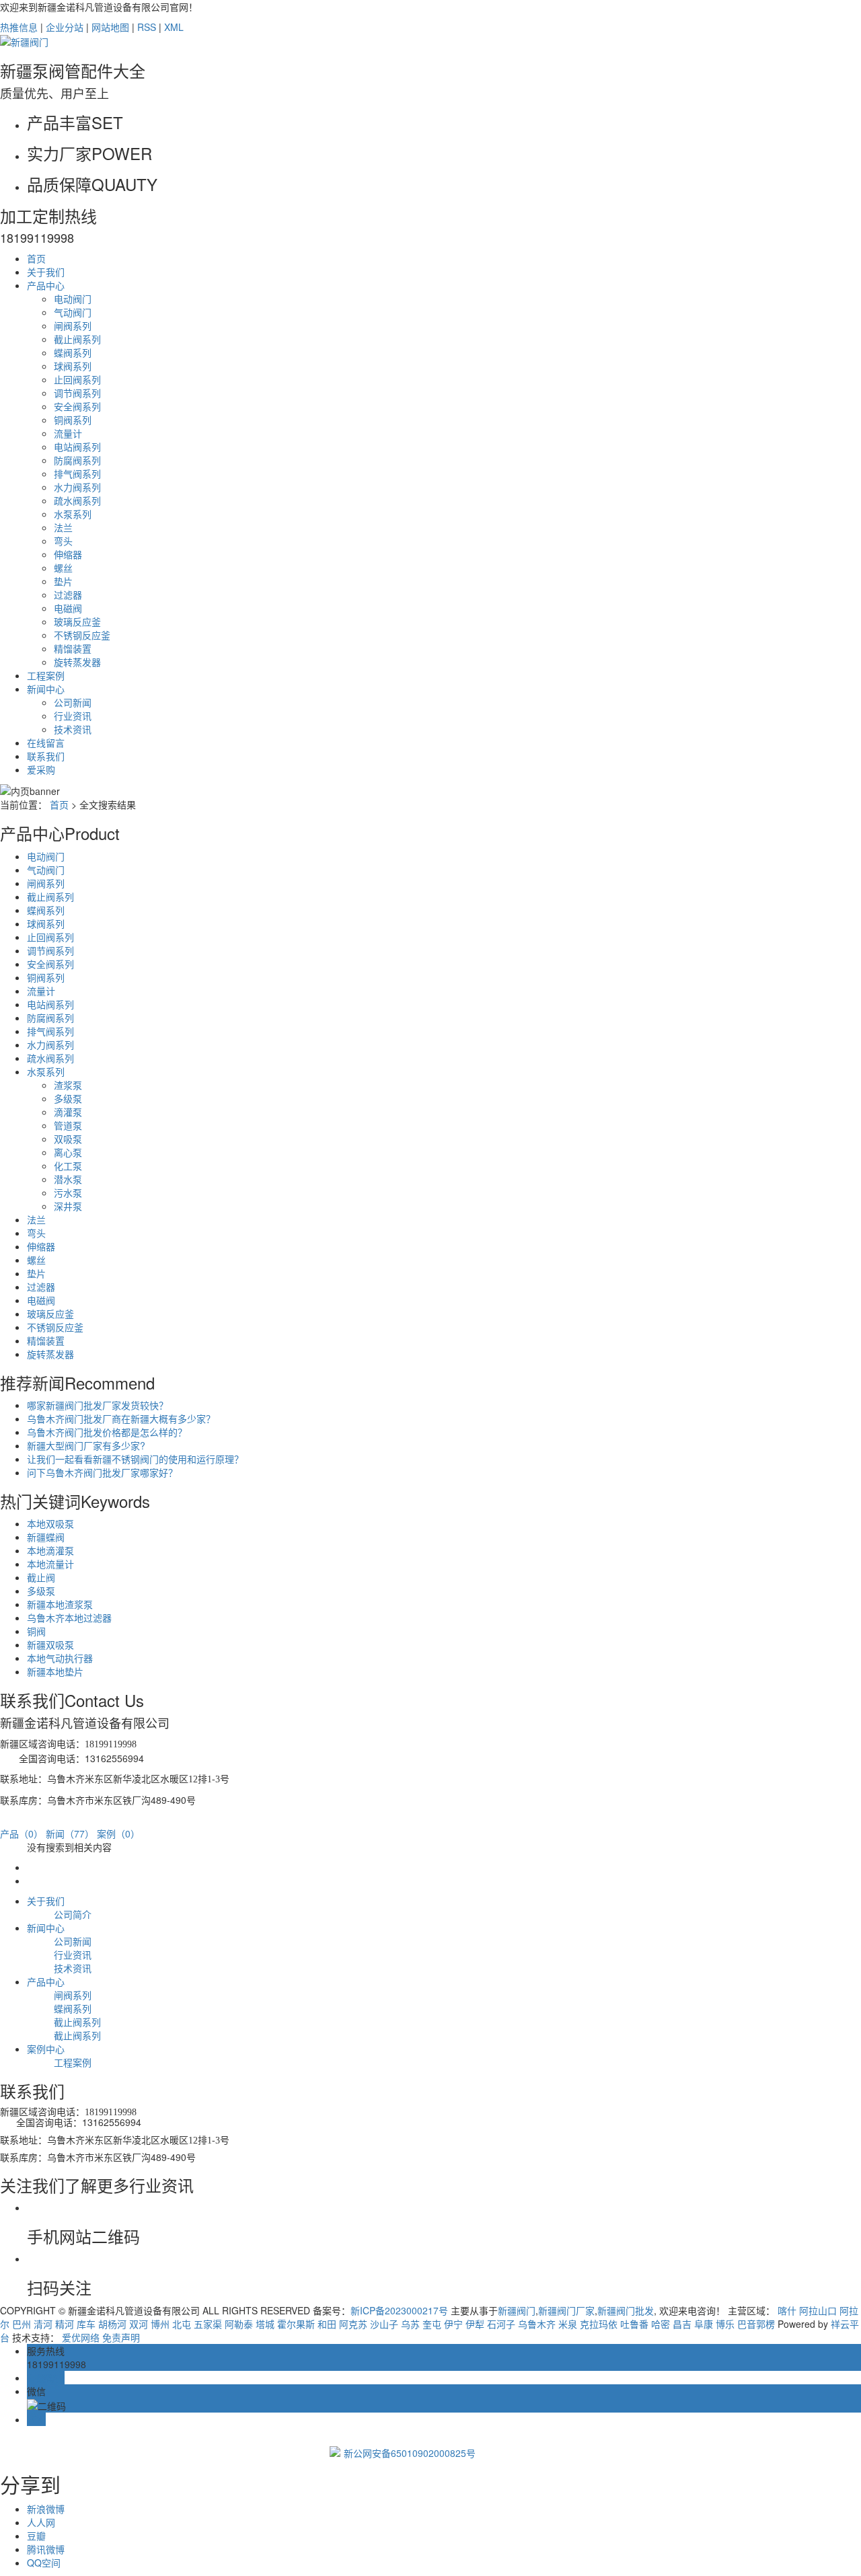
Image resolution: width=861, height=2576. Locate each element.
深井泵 (68, 1206)
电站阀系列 (77, 447)
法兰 (63, 527)
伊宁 (453, 2324)
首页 (36, 258)
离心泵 (68, 1152)
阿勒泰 (239, 2324)
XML (174, 27)
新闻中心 (46, 689)
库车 (86, 2324)
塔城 (265, 2324)
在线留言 (46, 743)
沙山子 (384, 2324)
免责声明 (121, 2337)
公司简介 (73, 1914)
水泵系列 (73, 514)
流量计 (68, 433)
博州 (160, 2324)
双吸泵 (68, 1139)
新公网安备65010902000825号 (410, 2453)
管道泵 (68, 1125)
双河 (139, 2324)
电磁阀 (68, 608)
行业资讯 (73, 716)
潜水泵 (68, 1179)
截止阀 (41, 1577)
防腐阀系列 (77, 460)
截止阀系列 (77, 339)
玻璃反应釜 (77, 621)
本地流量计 (50, 1564)
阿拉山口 (818, 2310)
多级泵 (68, 1098)
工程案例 (46, 675)
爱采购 (41, 769)
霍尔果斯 (296, 2324)
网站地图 (110, 27)
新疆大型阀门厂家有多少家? (86, 1445)
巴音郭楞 (756, 2324)
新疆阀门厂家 (566, 2310)
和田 (327, 2324)
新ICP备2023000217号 (399, 2310)
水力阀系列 (77, 487)
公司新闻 (73, 702)
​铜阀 (36, 1631)
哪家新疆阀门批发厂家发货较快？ (98, 1405)
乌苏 (410, 2324)
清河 (43, 2324)
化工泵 (68, 1166)
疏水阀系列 (77, 500)
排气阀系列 (77, 473)
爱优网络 (81, 2337)
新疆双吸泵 (50, 1644)
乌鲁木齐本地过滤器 (69, 1618)
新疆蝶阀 (46, 1537)
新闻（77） (70, 1833)
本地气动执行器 (60, 1658)
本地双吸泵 (50, 1523)
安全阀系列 (77, 406)
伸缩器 (68, 554)
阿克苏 (353, 2324)
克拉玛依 (599, 2324)
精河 (65, 2324)
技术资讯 (73, 729)
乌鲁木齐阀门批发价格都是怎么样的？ (107, 1432)
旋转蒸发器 (77, 662)
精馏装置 (73, 648)
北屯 (182, 2324)
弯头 (63, 541)
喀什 (787, 2310)
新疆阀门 (517, 2310)
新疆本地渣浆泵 (60, 1604)
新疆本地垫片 (55, 1671)
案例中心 (46, 2049)
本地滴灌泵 (50, 1550)
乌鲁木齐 (537, 2324)
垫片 (63, 581)
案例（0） (118, 1833)
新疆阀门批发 (626, 2310)
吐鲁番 (634, 2324)
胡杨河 (112, 2324)
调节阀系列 (77, 393)
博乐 (725, 2324)
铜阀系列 (73, 420)
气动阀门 (73, 312)
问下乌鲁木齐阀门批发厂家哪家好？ (102, 1472)
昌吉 (682, 2324)
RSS (147, 27)
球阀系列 (73, 366)
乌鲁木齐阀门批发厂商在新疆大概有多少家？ (121, 1418)
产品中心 (46, 285)
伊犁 (475, 2324)
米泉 (568, 2324)
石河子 (501, 2324)
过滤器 (68, 595)
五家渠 (208, 2324)
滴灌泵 (68, 1112)
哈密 (661, 2324)
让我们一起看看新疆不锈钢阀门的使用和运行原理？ (135, 1459)
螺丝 (63, 568)
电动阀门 (73, 299)
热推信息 (19, 27)
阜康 (704, 2324)
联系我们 (46, 756)
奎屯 (432, 2324)
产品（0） (22, 1833)
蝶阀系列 (73, 352)
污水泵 (68, 1192)
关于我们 (46, 272)
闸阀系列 (73, 326)
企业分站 (65, 27)
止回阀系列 (77, 379)
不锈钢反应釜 (82, 635)
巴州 (22, 2324)
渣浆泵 (68, 1085)
